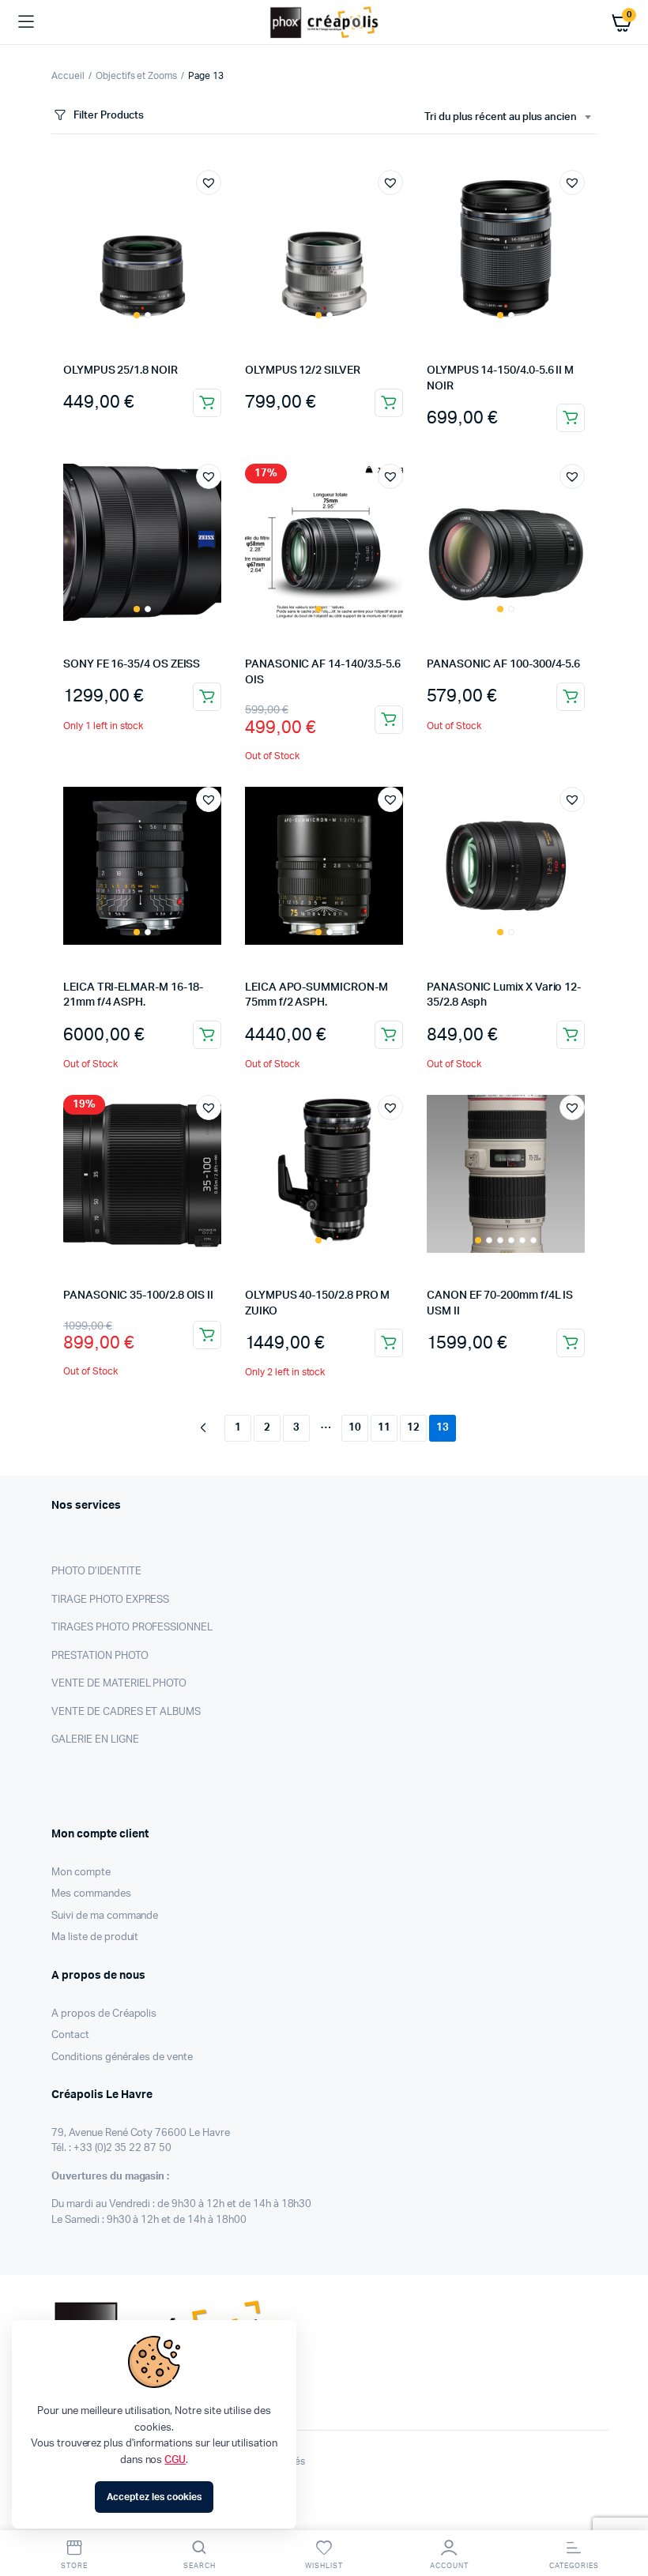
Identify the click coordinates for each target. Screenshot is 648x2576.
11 (384, 1428)
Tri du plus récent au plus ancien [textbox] (501, 117)
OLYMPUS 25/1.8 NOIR (121, 370)
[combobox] (507, 118)
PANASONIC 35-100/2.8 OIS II (138, 1296)
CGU (175, 2460)
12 (413, 1428)
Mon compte (81, 1873)
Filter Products (109, 116)
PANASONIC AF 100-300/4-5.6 (503, 664)
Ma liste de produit (95, 1937)
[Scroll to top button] (623, 2513)
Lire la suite (207, 403)
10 (355, 1428)
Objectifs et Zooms (136, 76)
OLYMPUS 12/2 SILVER (303, 370)
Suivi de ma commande (105, 1916)
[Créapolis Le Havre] (324, 22)
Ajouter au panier (207, 697)
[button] (209, 182)
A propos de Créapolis (104, 2014)
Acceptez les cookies (154, 2497)
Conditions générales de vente (122, 2057)
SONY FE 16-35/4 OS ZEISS (132, 664)
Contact (70, 2035)
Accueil (68, 76)
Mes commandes (91, 1894)
